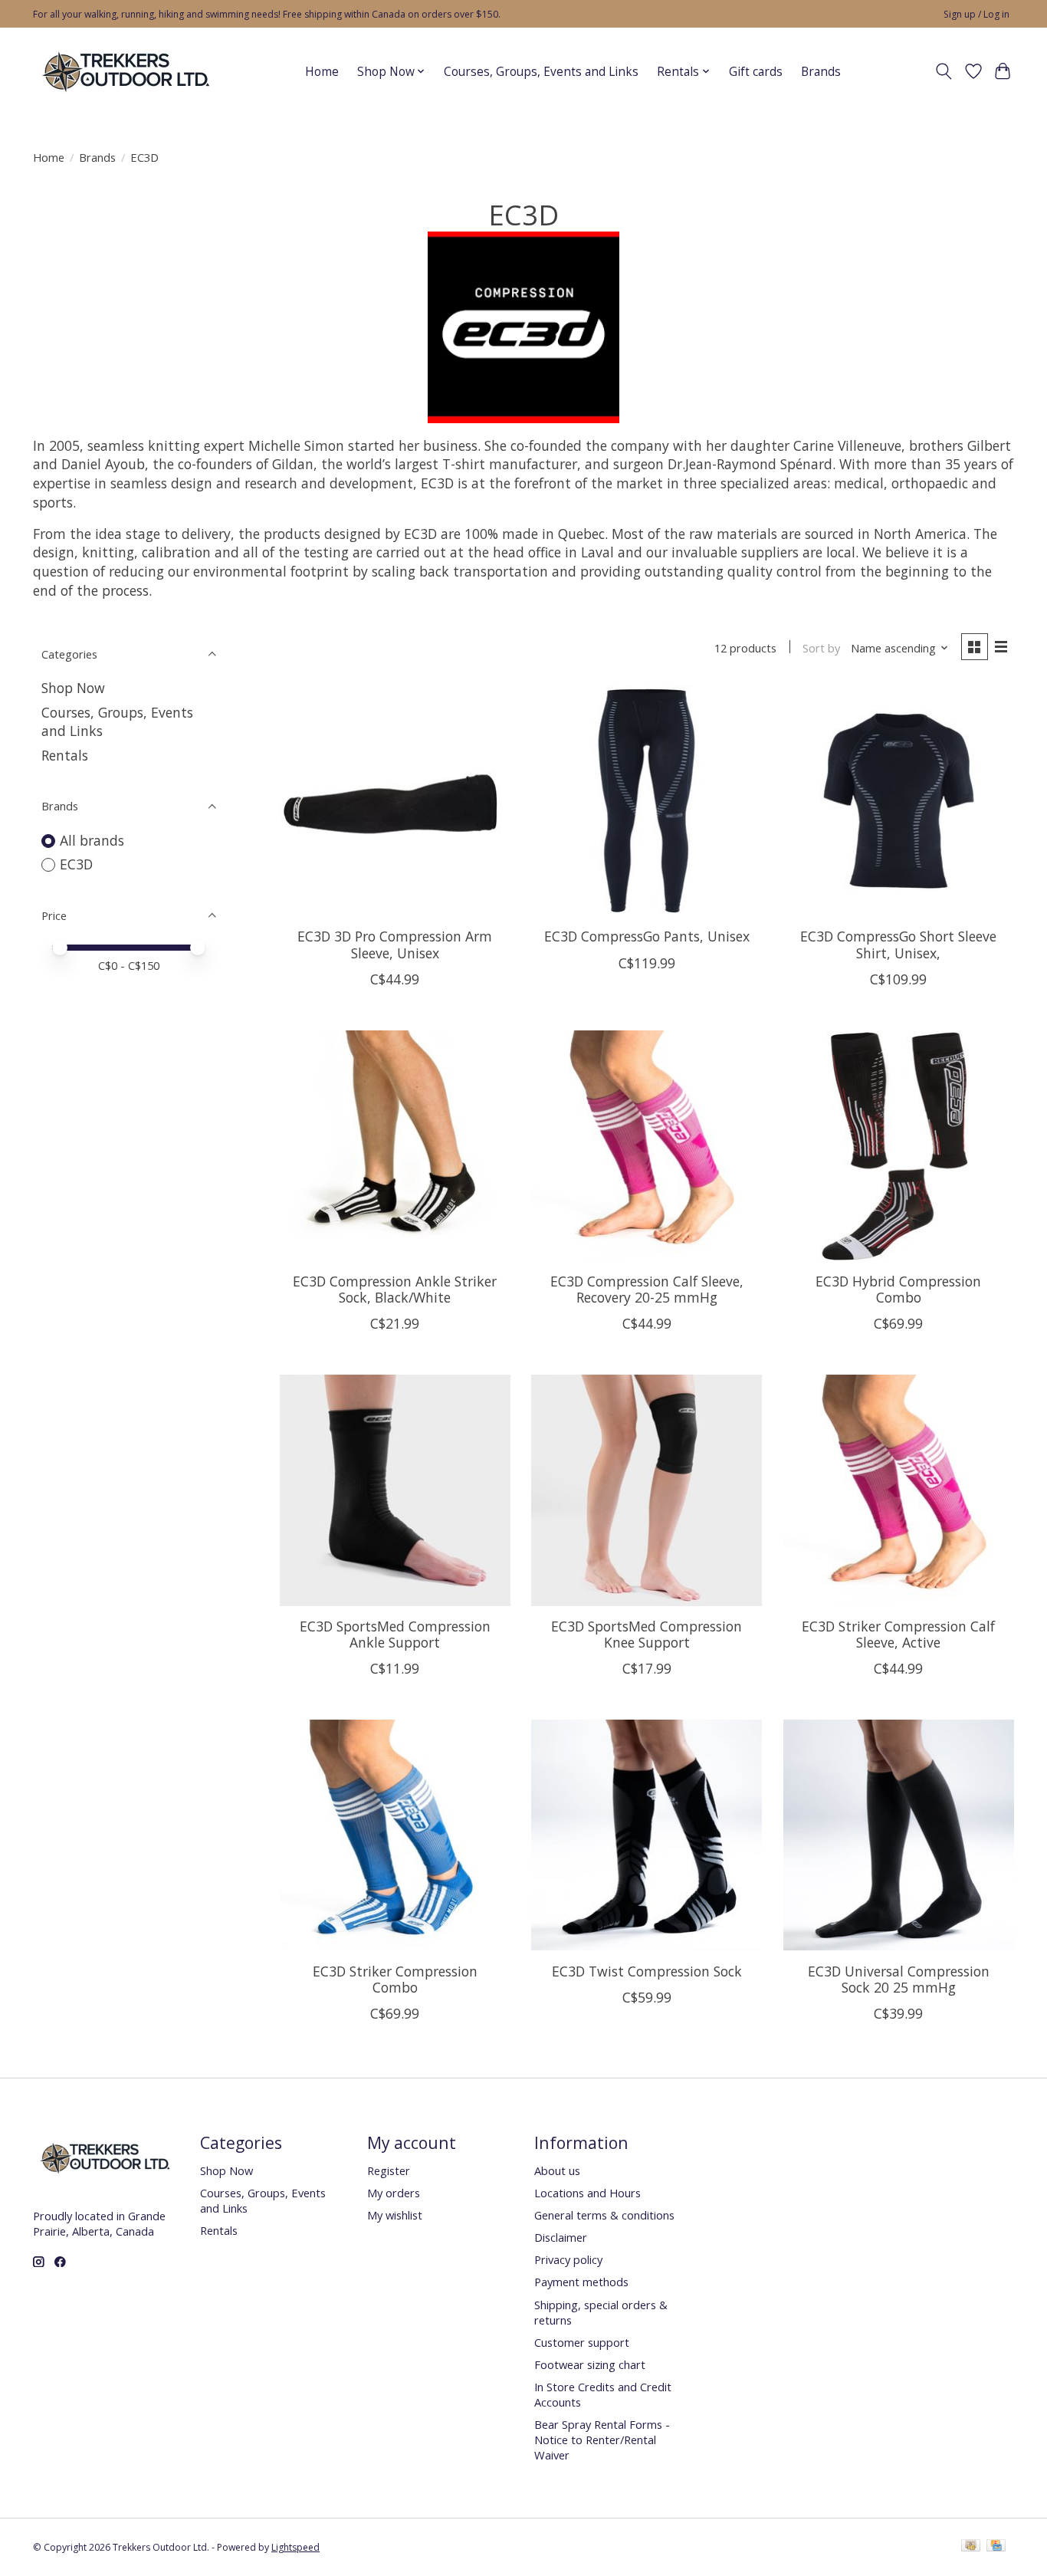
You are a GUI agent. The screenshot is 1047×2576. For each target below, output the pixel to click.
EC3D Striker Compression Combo (395, 1979)
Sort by (821, 648)
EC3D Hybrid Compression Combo (898, 1289)
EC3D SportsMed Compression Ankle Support (395, 1634)
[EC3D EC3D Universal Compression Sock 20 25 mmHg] (899, 1835)
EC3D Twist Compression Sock (647, 1971)
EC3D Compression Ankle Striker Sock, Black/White (395, 1289)
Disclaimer (561, 2237)
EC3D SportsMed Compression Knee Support (647, 1634)
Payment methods (581, 2282)
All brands (92, 840)
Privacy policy (568, 2259)
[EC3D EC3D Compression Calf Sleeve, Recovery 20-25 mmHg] (647, 1146)
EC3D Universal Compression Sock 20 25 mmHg (899, 1979)
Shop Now (73, 688)
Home (322, 72)
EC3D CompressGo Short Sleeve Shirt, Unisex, (898, 944)
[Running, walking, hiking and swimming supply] (127, 71)
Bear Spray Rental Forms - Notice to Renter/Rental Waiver (602, 2440)
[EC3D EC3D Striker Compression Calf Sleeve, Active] (899, 1490)
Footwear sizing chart (590, 2364)
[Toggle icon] (944, 71)
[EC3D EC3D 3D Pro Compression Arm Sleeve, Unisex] (395, 801)
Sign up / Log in (976, 14)
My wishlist (395, 2215)
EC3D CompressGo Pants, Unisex (647, 936)
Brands (821, 72)
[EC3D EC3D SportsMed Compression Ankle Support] (395, 1490)
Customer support (582, 2342)
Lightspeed (295, 2547)
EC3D (76, 864)
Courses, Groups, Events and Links (541, 72)
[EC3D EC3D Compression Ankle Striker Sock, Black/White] (395, 1146)
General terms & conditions (604, 2215)
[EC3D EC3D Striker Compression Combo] (395, 1835)
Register (389, 2170)
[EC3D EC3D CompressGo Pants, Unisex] (647, 801)
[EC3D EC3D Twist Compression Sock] (647, 1835)
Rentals (65, 755)
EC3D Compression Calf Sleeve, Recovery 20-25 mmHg (647, 1289)
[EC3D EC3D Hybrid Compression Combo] (899, 1146)
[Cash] (971, 2547)
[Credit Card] (996, 2547)
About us (557, 2170)
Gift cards (756, 72)
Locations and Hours (588, 2193)
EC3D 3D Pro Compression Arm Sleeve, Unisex (395, 944)
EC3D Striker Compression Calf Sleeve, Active (898, 1634)
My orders (394, 2193)
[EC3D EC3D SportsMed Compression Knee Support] (647, 1490)
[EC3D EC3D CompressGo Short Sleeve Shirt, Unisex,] (899, 801)
